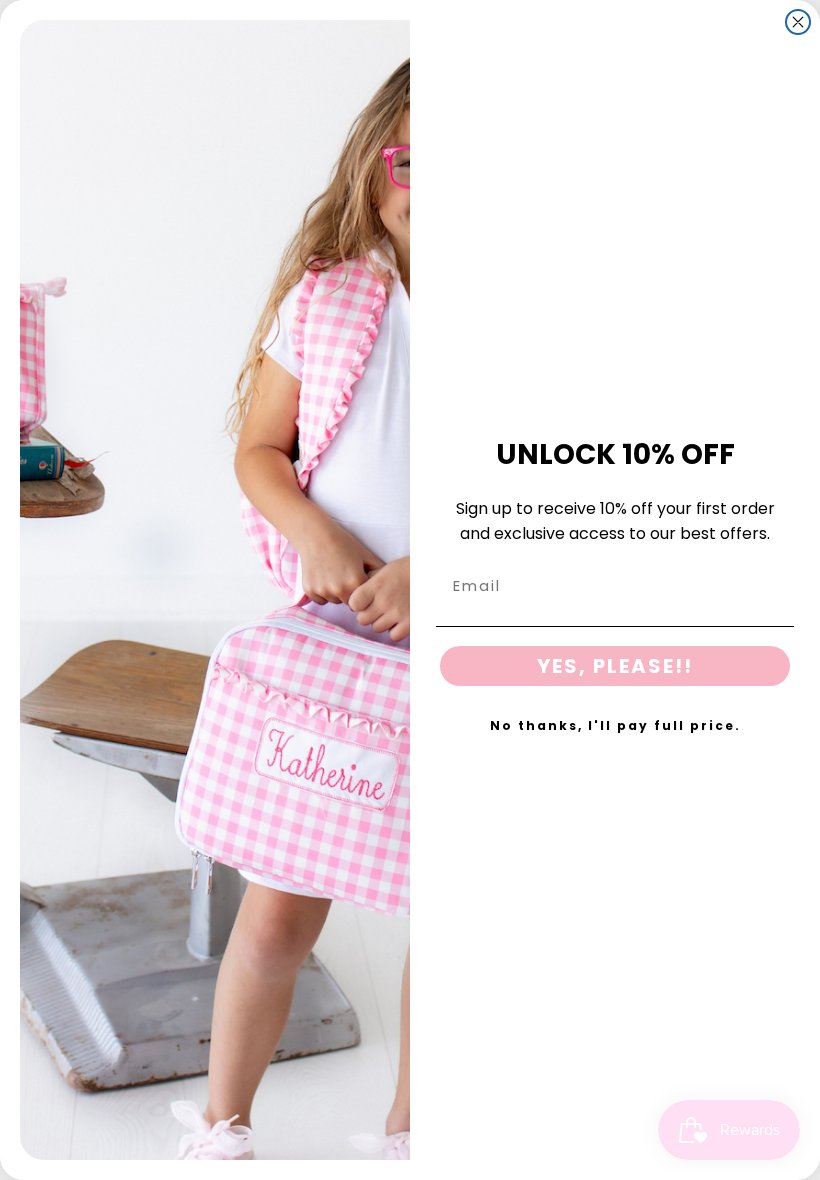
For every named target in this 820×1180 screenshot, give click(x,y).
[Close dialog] (798, 22)
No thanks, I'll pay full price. (615, 725)
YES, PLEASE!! (615, 666)
